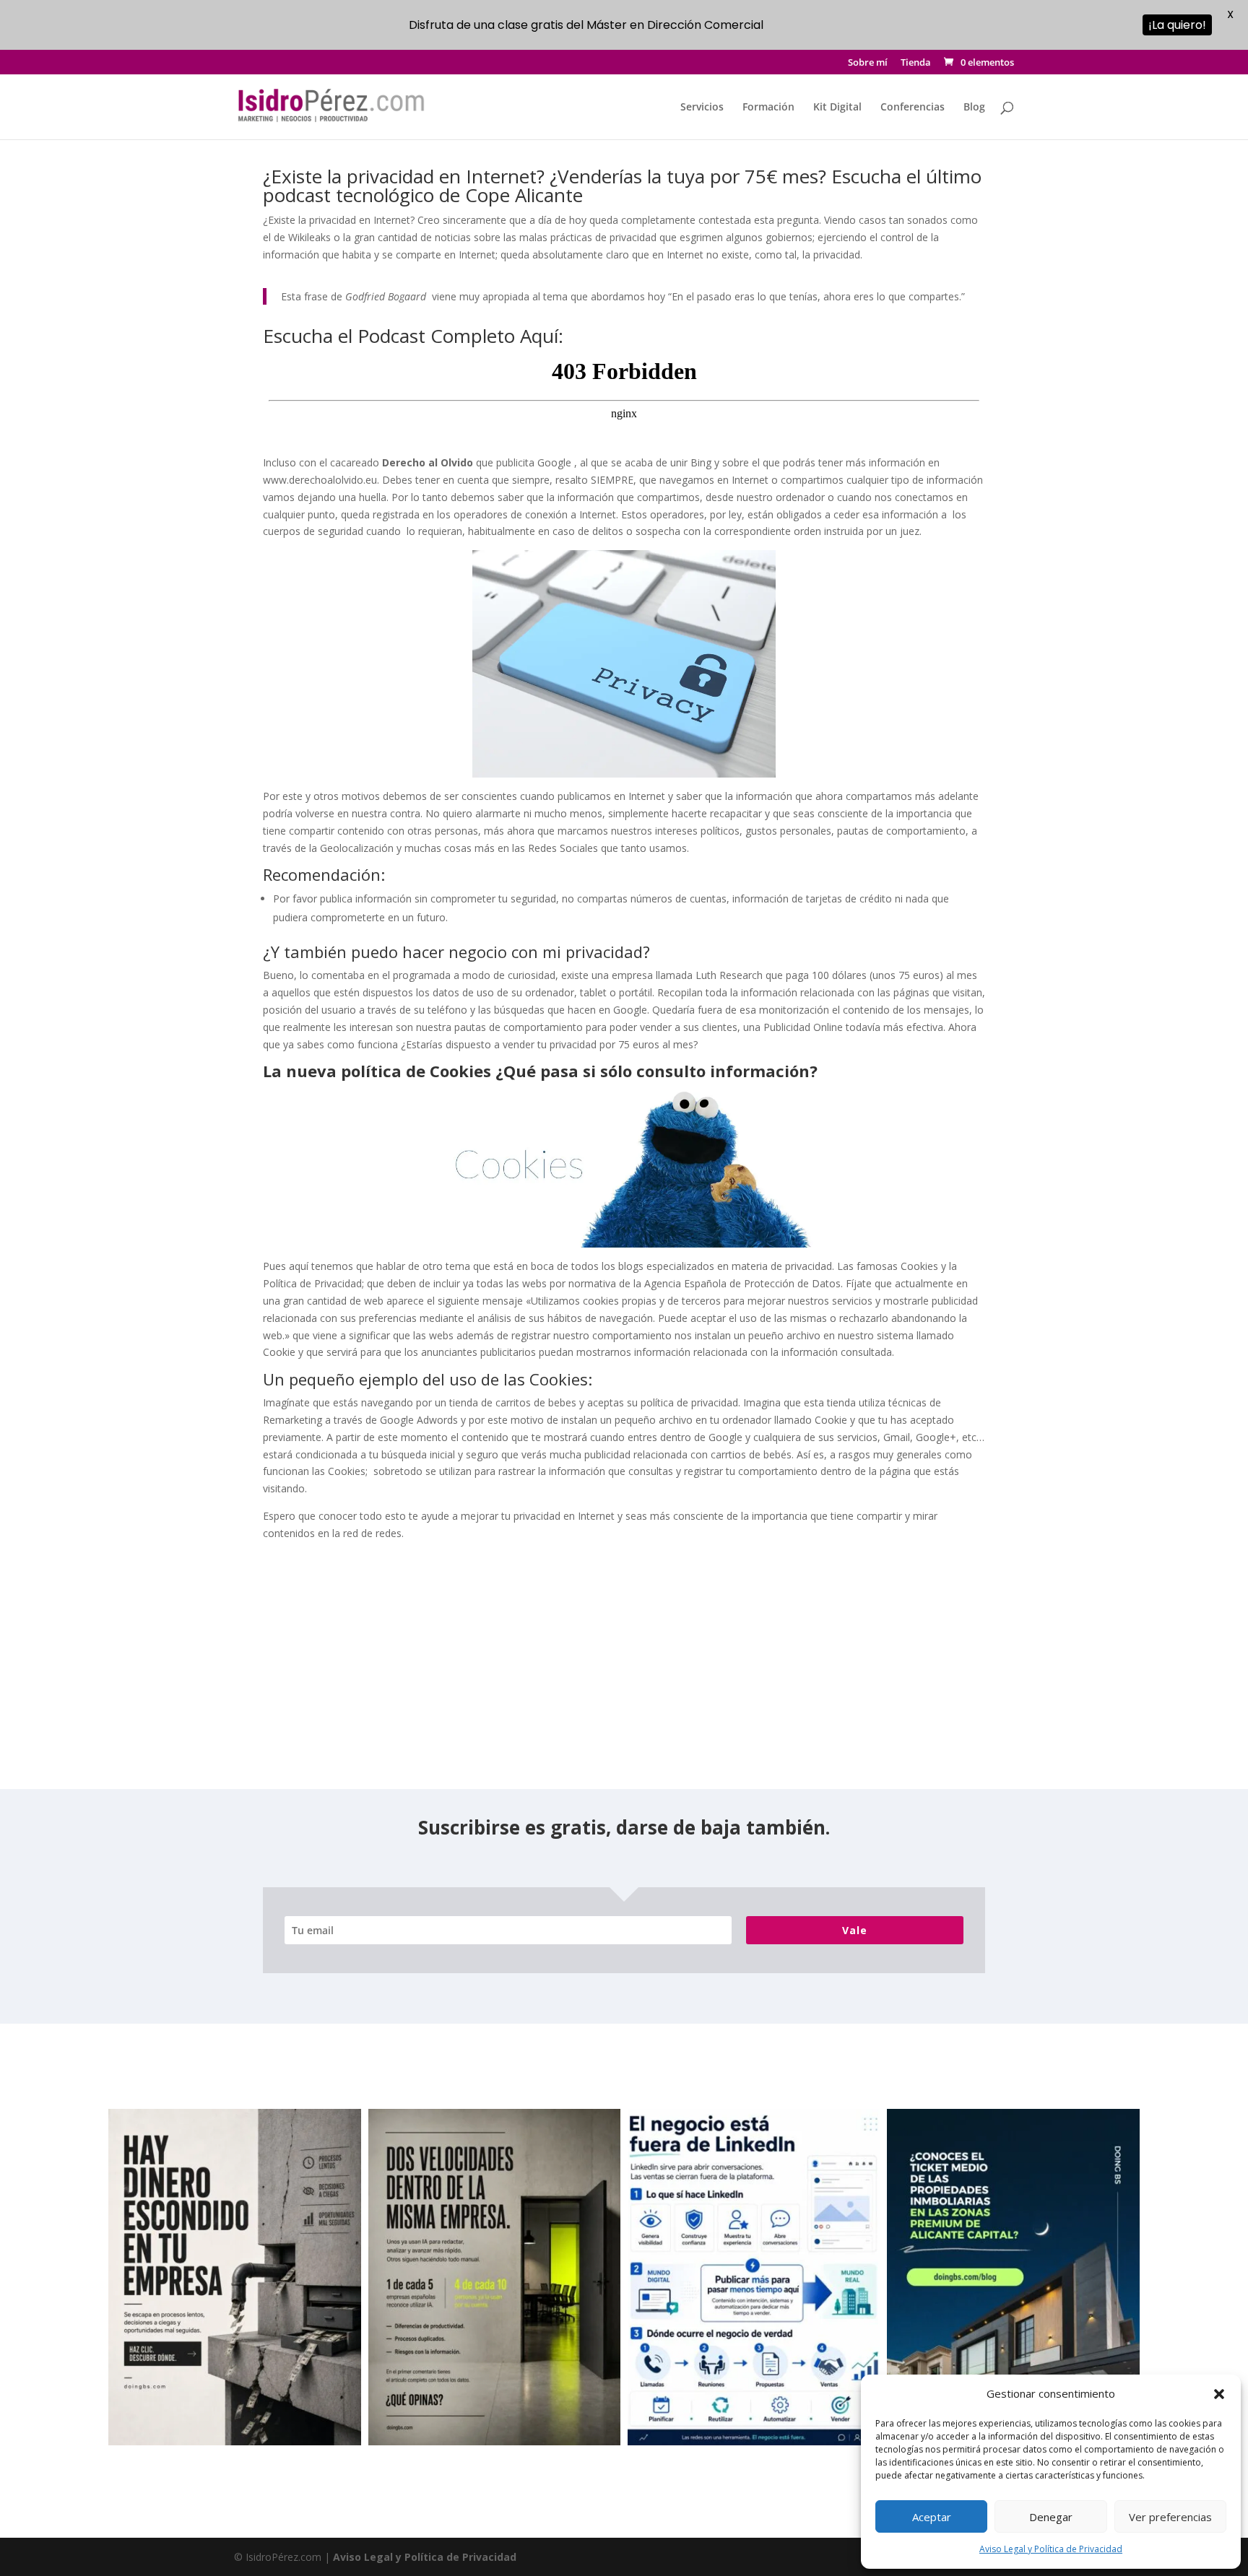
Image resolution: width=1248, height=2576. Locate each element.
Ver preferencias (1170, 2517)
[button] (1219, 2394)
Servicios (702, 108)
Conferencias (913, 108)
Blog (974, 108)
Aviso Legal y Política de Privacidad (1051, 2549)
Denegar (1051, 2517)
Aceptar (932, 2517)
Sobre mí (868, 63)
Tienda (916, 63)
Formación (768, 108)
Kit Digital (837, 108)
